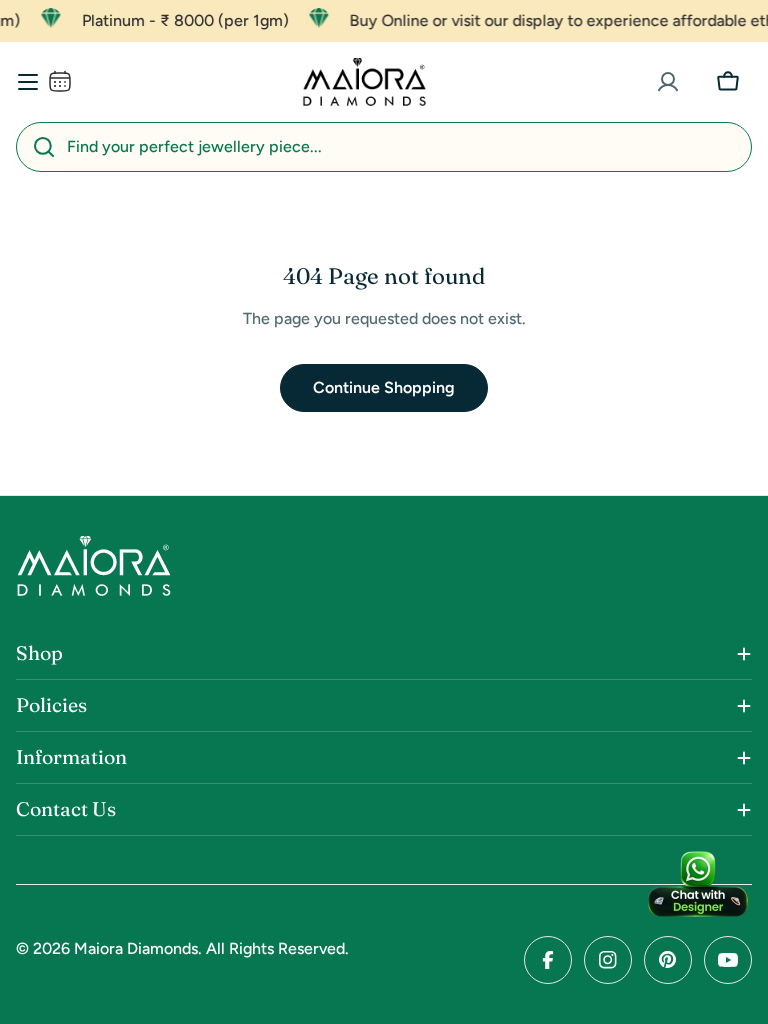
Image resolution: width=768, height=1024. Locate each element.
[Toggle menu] (28, 82)
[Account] (668, 82)
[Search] (44, 147)
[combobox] (384, 147)
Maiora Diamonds (136, 948)
